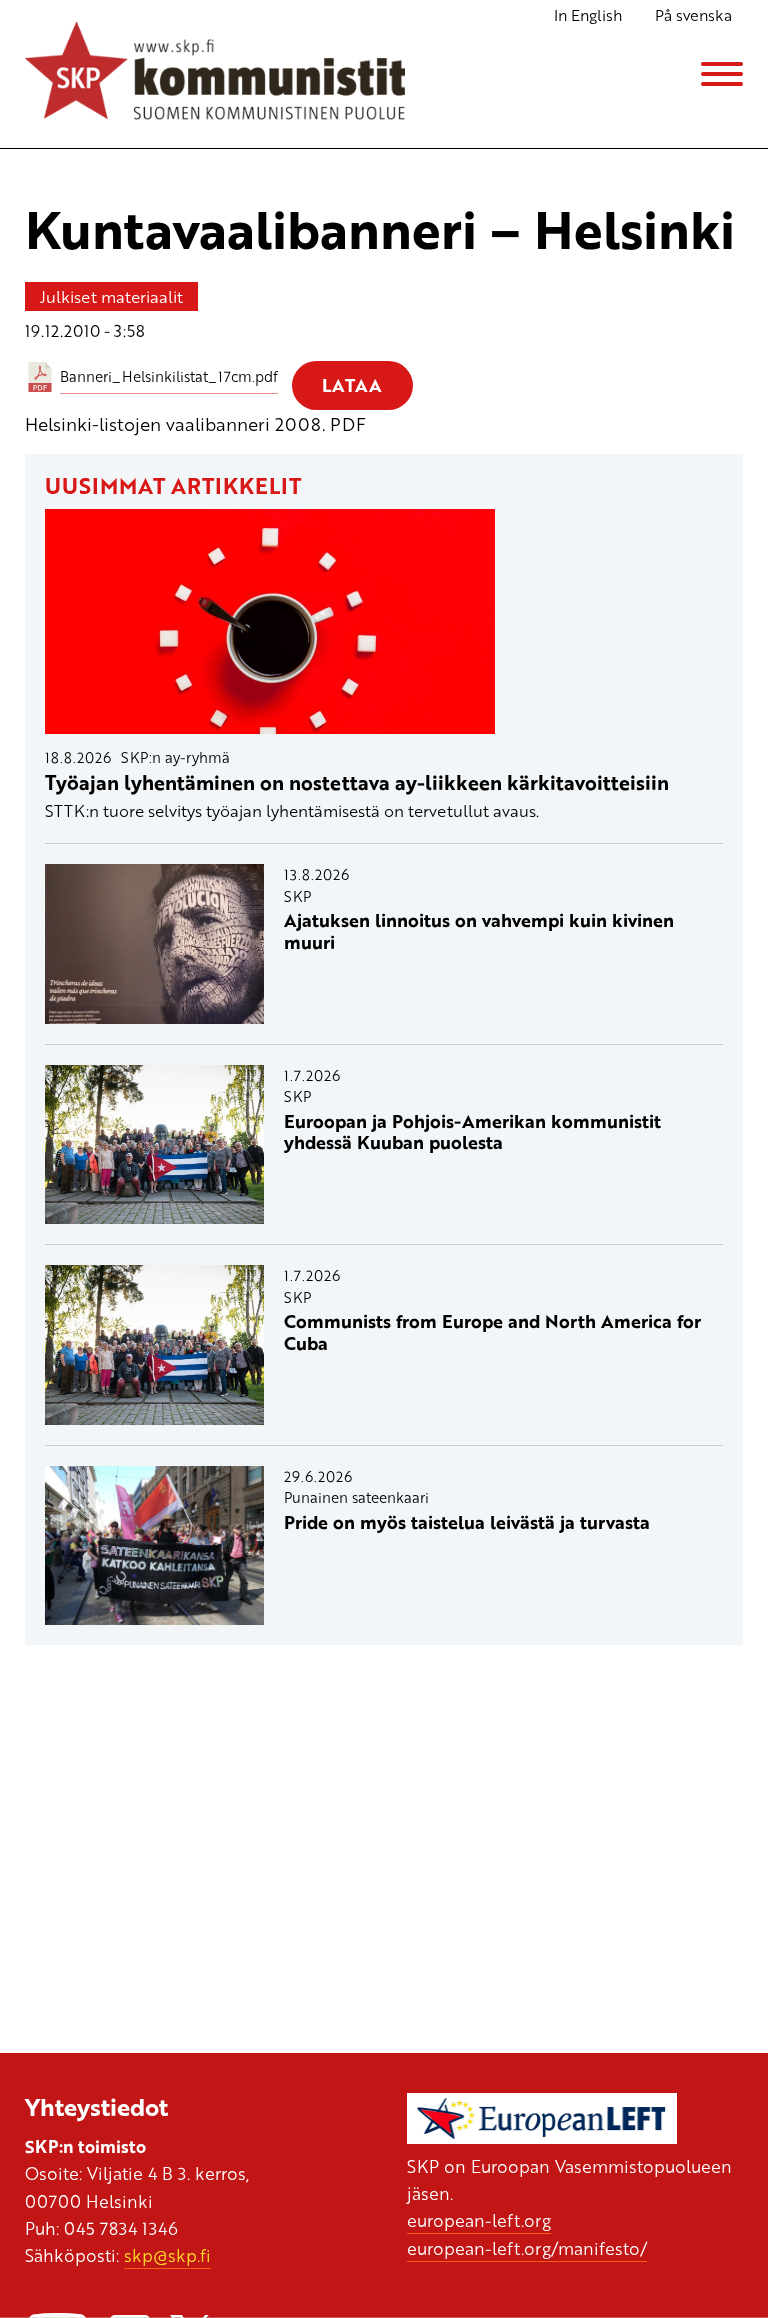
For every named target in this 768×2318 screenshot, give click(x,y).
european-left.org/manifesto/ (527, 2248)
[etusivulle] (215, 74)
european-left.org (479, 2220)
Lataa (352, 385)
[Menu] (722, 74)
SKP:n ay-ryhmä (175, 757)
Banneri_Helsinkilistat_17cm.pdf (169, 376)
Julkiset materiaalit (111, 296)
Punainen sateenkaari (356, 1497)
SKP (297, 896)
